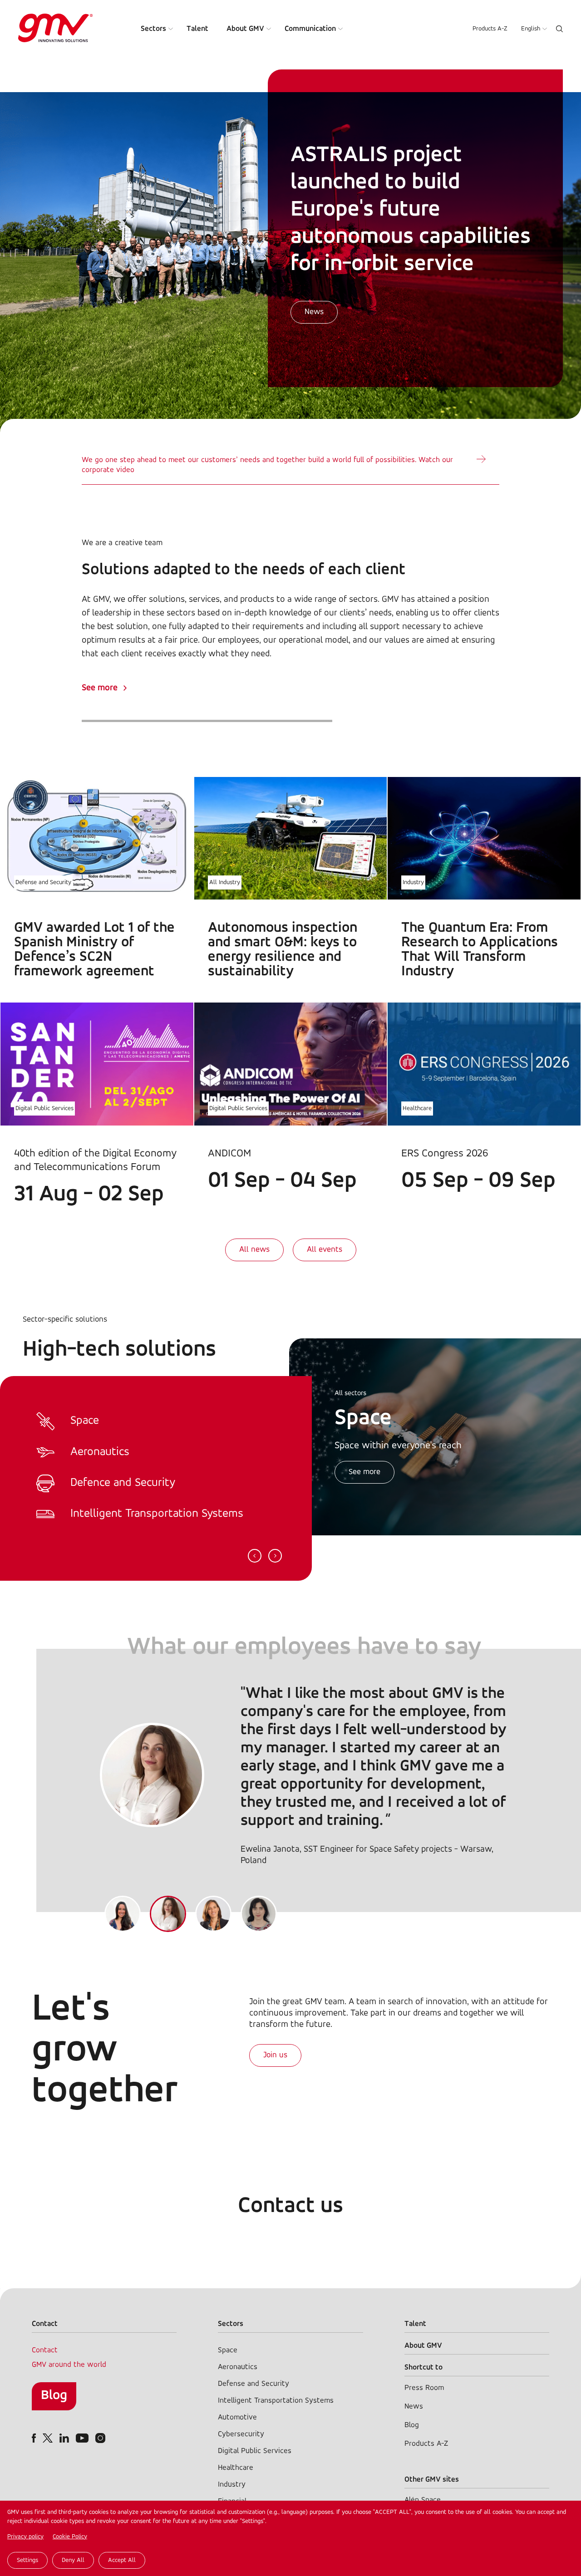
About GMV (245, 29)
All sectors (350, 1393)
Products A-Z (490, 29)
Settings (27, 2560)
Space (228, 2350)
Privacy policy (25, 2537)
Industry (413, 882)
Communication (310, 29)
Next (275, 1556)
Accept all (122, 2560)
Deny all (73, 2560)
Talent (197, 29)
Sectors (153, 29)
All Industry (225, 882)
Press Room (424, 2388)
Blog (54, 2396)
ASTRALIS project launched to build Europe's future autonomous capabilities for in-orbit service (411, 210)
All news (254, 1250)
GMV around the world (69, 2365)
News (314, 312)
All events (325, 1250)
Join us (275, 2055)
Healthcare (417, 1109)
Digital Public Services (44, 1109)
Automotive (237, 2417)
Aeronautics (238, 2367)
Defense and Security (43, 882)
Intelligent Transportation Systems (276, 2401)
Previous (255, 1556)
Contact (45, 2350)
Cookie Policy (70, 2537)
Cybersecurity (241, 2434)
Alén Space (423, 2500)
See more (100, 688)
